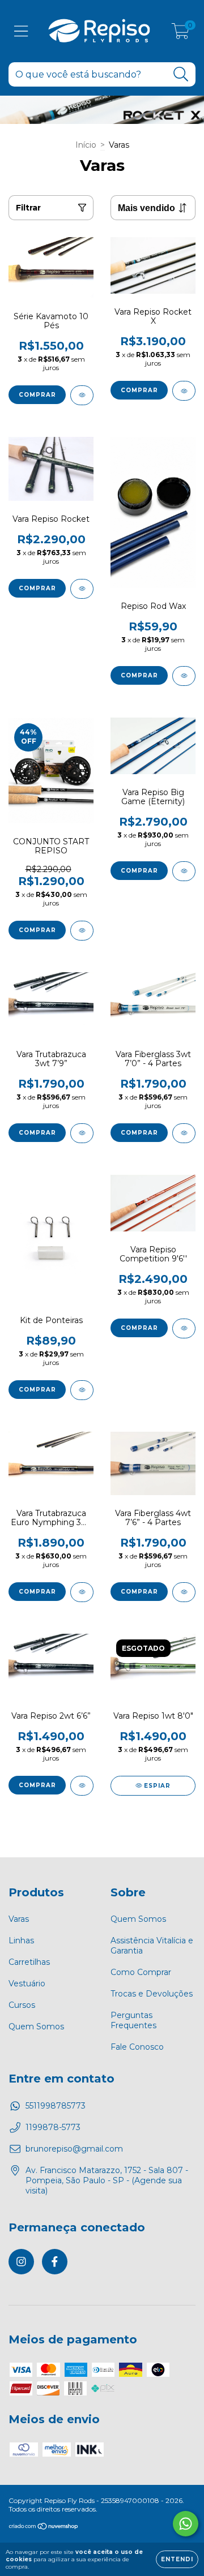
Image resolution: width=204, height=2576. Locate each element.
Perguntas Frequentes (133, 2020)
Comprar (37, 395)
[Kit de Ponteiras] (82, 1390)
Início (86, 145)
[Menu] (21, 31)
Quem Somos (36, 2027)
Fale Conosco (137, 2047)
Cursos (22, 2005)
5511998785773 (56, 2106)
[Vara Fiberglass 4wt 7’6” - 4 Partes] (184, 1592)
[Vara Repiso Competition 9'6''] (184, 1328)
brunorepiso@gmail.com (74, 2149)
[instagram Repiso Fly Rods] (21, 2262)
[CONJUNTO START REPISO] (82, 931)
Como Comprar (141, 1972)
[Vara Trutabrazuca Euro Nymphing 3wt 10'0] (82, 1592)
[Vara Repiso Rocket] (82, 589)
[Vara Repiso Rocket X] (184, 391)
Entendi (177, 2559)
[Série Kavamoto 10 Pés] (82, 395)
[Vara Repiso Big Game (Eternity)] (184, 871)
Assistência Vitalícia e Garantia (152, 1946)
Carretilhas (29, 1962)
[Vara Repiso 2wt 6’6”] (82, 1786)
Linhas (21, 1940)
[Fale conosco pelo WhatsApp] (186, 2524)
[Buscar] (181, 74)
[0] (180, 34)
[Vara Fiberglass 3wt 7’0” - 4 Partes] (184, 1133)
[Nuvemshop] (44, 2527)
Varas (19, 1919)
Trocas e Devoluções (152, 1994)
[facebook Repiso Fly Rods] (55, 2262)
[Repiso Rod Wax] (184, 676)
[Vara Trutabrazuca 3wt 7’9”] (82, 1133)
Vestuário (27, 1983)
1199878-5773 (53, 2127)
